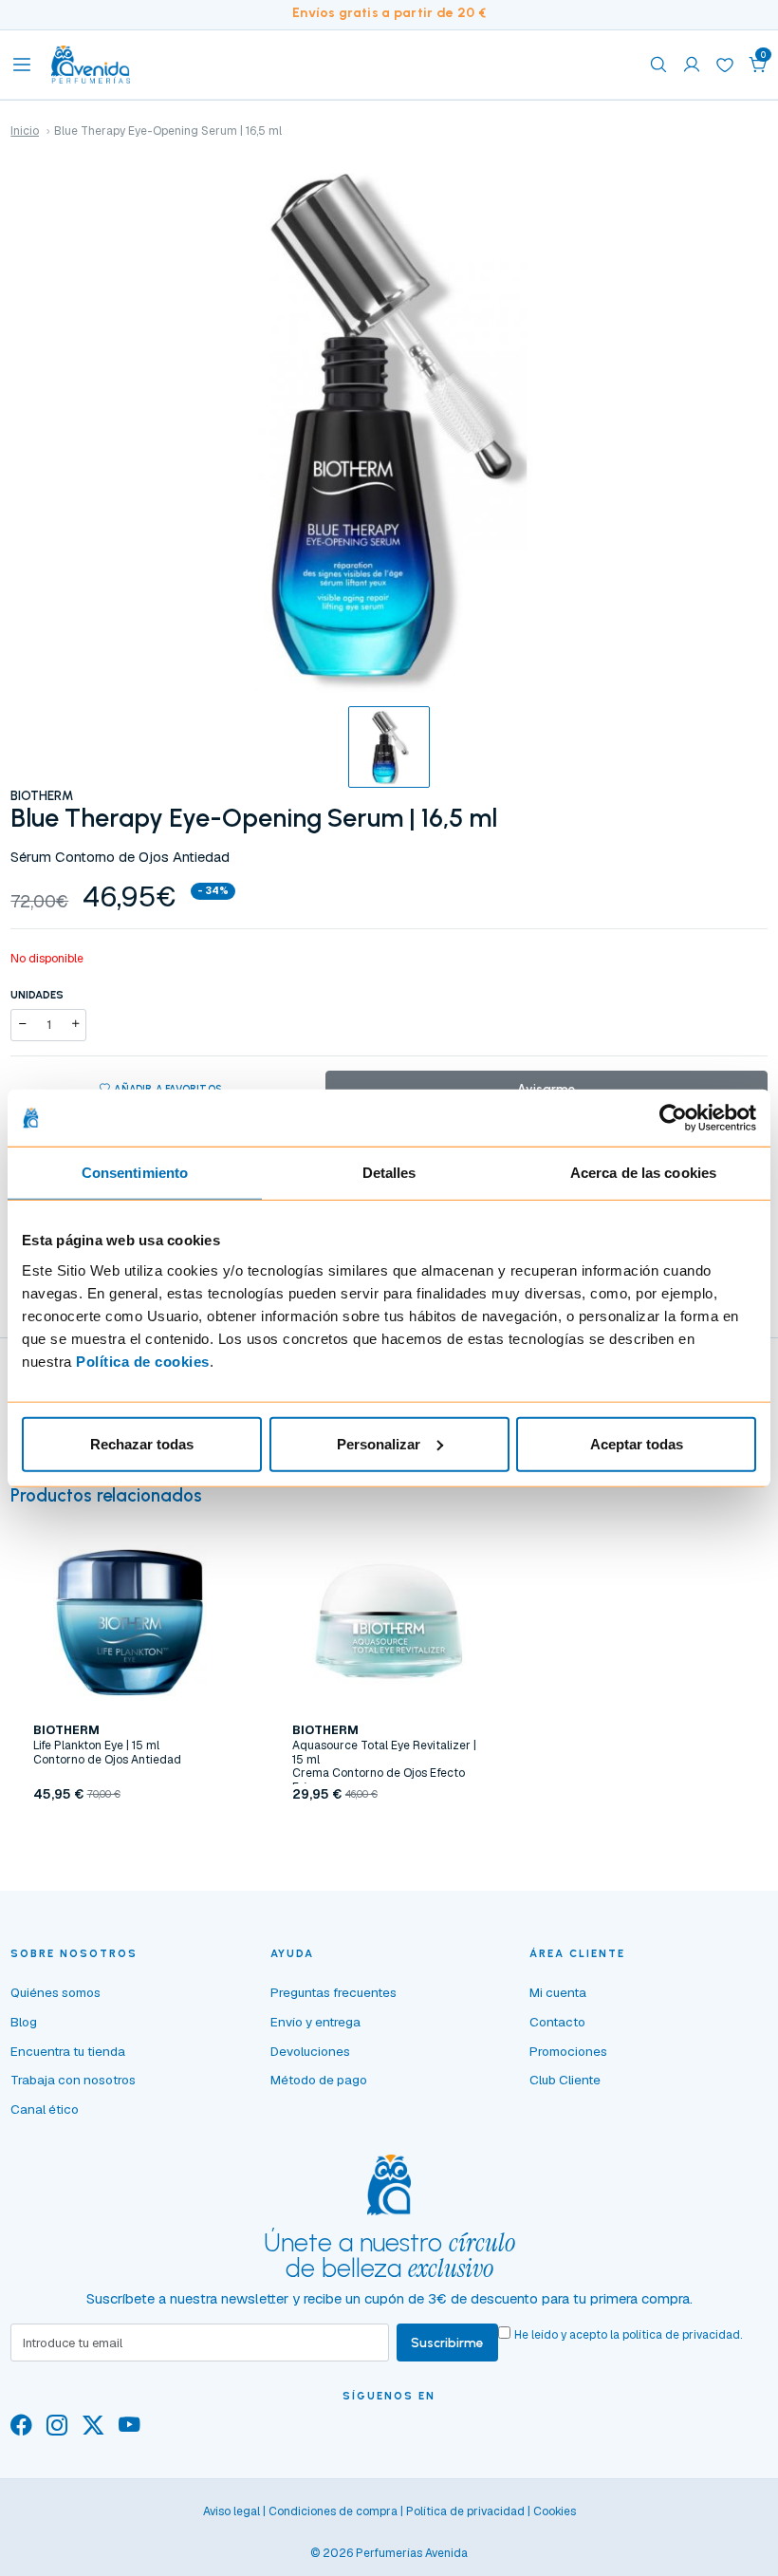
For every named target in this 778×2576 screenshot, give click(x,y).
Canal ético (45, 2109)
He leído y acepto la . (628, 2335)
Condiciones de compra (333, 2511)
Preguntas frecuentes (333, 1992)
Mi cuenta (558, 1992)
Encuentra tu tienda (68, 2051)
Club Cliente (565, 2080)
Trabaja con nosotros (73, 2080)
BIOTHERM (42, 795)
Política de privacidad (465, 2511)
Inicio (25, 131)
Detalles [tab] (389, 1173)
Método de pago (319, 2080)
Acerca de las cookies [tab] (643, 1173)
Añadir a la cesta (130, 1835)
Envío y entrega (315, 2022)
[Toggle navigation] (22, 65)
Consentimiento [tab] (135, 1173)
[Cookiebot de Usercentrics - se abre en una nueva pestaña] (673, 1118)
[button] (758, 65)
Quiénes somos (56, 1992)
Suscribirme (447, 2343)
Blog (24, 2022)
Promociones (568, 2051)
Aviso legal (232, 2511)
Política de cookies (143, 1361)
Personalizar (379, 1443)
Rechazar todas (142, 1443)
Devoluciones (310, 2051)
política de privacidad (681, 2335)
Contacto (557, 2022)
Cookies (555, 2511)
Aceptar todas (637, 1443)
